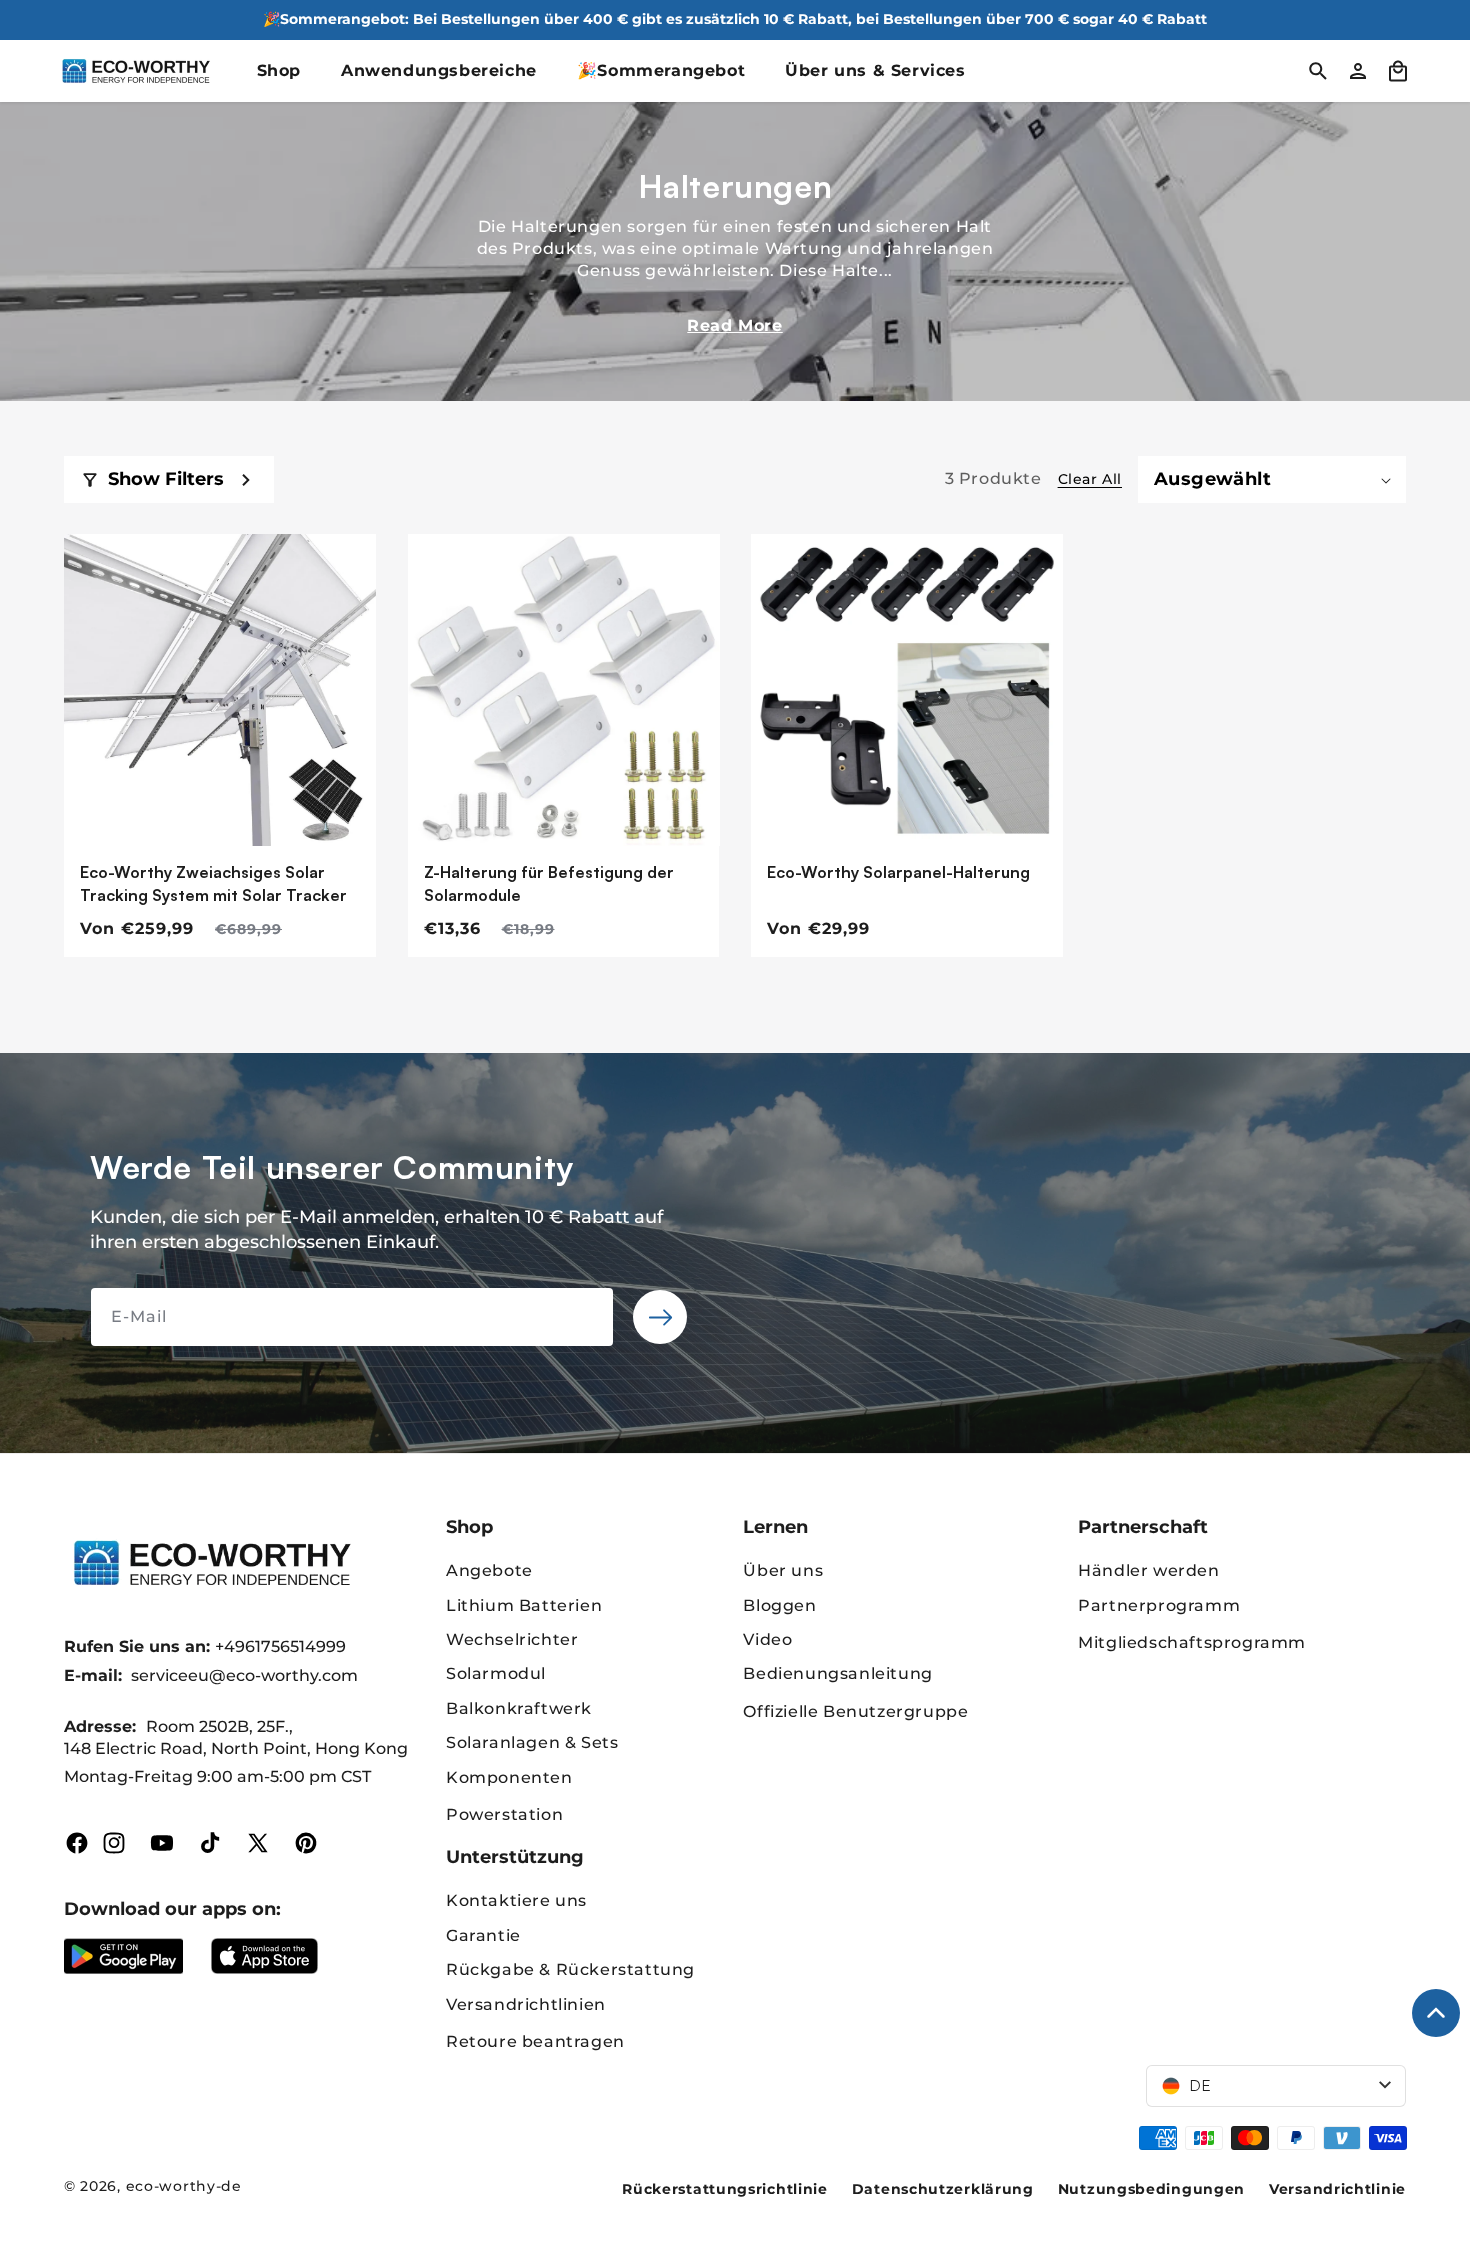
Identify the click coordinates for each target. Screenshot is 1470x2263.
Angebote (489, 1570)
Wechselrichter (512, 1639)
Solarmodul (496, 1673)
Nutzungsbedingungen (1151, 2189)
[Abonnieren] (660, 1317)
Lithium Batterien (524, 1605)
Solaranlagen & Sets (532, 1742)
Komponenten (509, 1777)
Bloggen (779, 1605)
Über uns (783, 1570)
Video (767, 1639)
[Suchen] (1318, 71)
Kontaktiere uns (516, 1900)
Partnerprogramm (1159, 1605)
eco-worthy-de (184, 2186)
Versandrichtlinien (526, 2004)
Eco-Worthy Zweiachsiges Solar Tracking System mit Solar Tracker (213, 883)
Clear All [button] (1090, 479)
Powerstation (504, 1814)
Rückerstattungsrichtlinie (725, 2189)
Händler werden (1148, 1570)
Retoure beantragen (535, 2041)
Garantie (483, 1935)
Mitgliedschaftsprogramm (1192, 1642)
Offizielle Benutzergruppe (855, 1711)
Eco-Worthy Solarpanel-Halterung (898, 872)
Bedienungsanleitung (837, 1673)
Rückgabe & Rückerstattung (570, 1969)
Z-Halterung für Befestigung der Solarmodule (549, 883)
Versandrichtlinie (1337, 2189)
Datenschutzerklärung (943, 2189)
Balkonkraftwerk (519, 1708)
